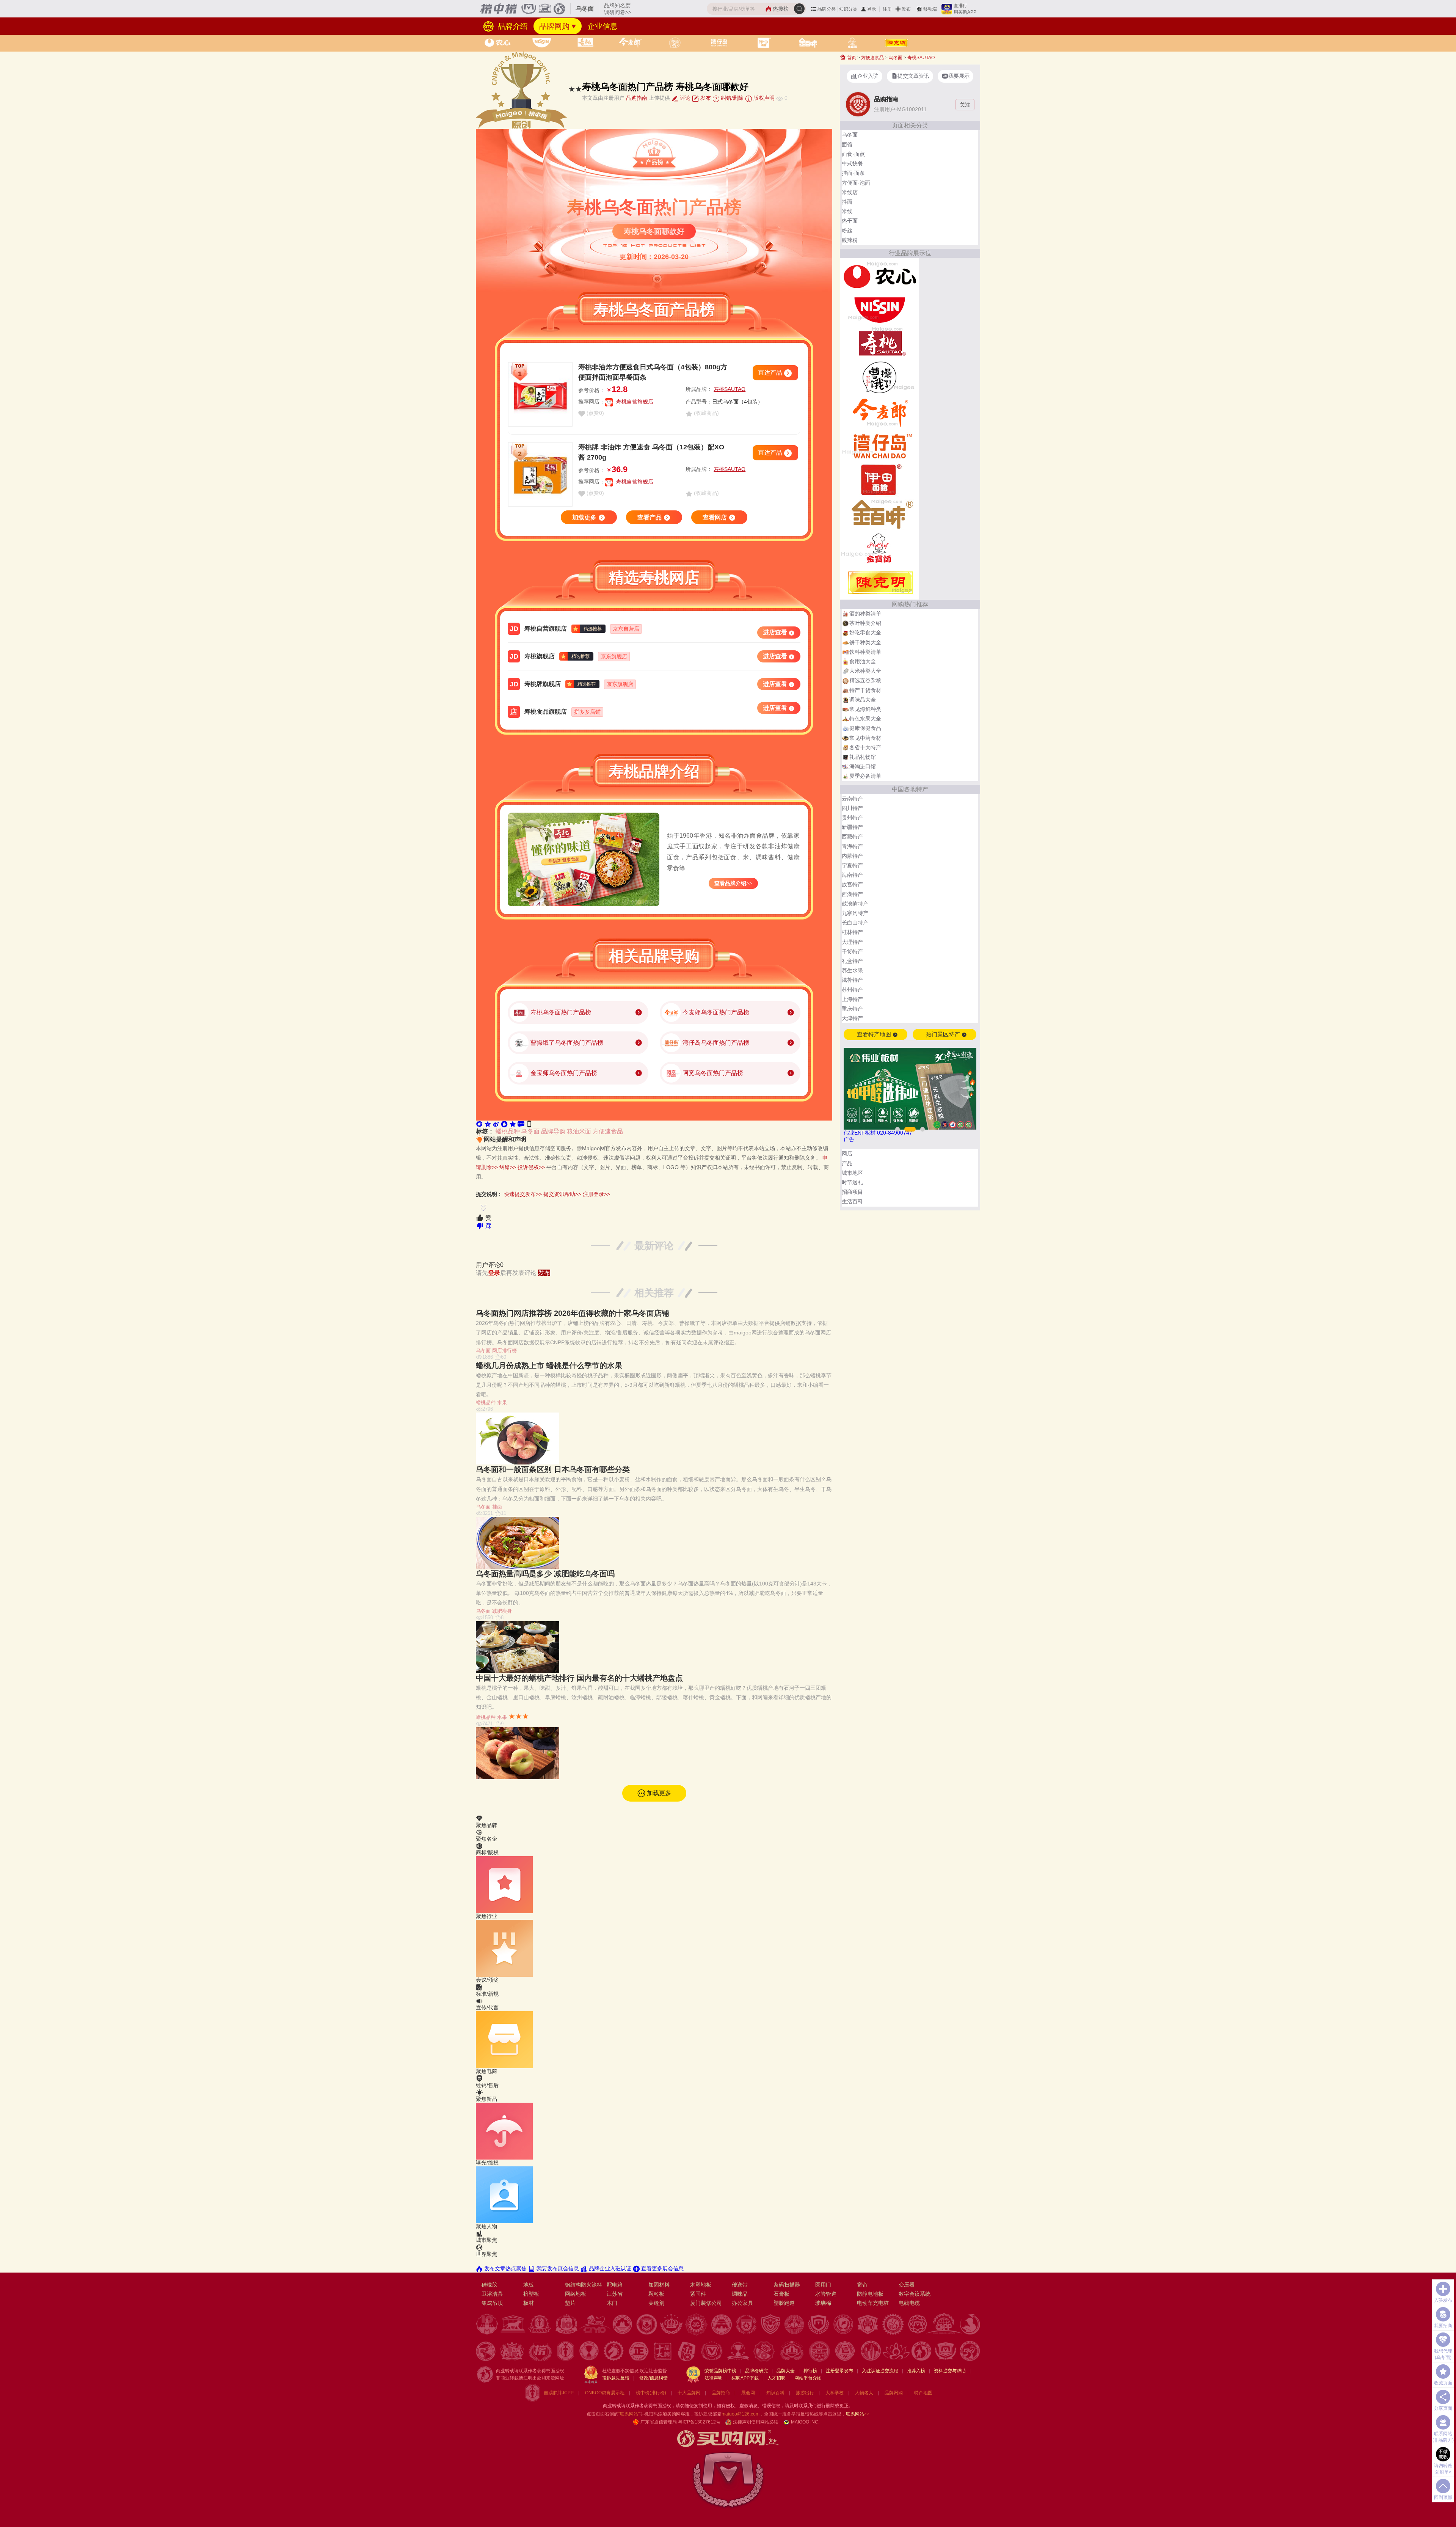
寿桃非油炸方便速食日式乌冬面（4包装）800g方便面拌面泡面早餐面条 (653, 372)
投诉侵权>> (531, 1167)
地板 (529, 2285)
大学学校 (835, 2393)
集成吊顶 (492, 2303)
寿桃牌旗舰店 (543, 684)
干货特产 (852, 951)
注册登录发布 (839, 2371)
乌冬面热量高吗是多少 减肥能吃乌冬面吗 (545, 1574)
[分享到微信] (479, 1124)
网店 (847, 1154)
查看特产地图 (875, 1034)
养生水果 (852, 970)
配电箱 (615, 2285)
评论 (684, 98)
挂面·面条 (853, 173)
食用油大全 (863, 661)
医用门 (823, 2285)
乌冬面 (530, 1131)
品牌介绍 (511, 26)
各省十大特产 (865, 747)
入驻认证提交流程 (880, 2371)
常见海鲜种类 (865, 709)
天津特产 (852, 1018)
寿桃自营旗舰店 (635, 402)
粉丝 (847, 231)
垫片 (570, 2303)
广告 (849, 1140)
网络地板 (576, 2294)
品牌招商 (721, 2393)
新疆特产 (852, 827)
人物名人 (864, 2393)
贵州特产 (852, 818)
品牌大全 (786, 2371)
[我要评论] (521, 1124)
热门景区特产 (944, 1034)
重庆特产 (852, 1009)
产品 (847, 1163)
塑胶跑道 (784, 2303)
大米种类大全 (865, 671)
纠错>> (508, 1167)
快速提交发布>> (523, 1194)
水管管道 (826, 2294)
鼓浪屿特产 (855, 904)
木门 (612, 2303)
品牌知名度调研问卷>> (618, 9)
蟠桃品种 (508, 1131)
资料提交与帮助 (950, 2371)
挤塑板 (531, 2294)
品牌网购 (554, 26)
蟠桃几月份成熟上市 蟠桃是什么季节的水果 (549, 1366)
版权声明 (763, 98)
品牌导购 (553, 1131)
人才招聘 (777, 2378)
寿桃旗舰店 (540, 656)
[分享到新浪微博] (496, 1124)
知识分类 (848, 9)
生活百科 (852, 1201)
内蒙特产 (852, 856)
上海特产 (852, 999)
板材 (529, 2303)
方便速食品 (608, 1131)
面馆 (847, 144)
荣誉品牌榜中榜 (720, 2371)
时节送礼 (852, 1182)
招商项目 (852, 1192)
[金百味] (879, 514)
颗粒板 (656, 2294)
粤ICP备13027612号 (699, 2422)
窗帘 (862, 2285)
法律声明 (714, 2378)
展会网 (748, 2393)
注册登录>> (596, 1194)
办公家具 (742, 2303)
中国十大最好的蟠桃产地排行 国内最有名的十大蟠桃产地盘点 (579, 1678)
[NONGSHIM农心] (879, 275)
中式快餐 (852, 163)
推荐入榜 (916, 2371)
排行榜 (810, 2371)
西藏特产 (852, 837)
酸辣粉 (850, 240)
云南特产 (852, 799)
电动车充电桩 (873, 2303)
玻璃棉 (823, 2303)
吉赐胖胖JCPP (559, 2393)
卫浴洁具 (492, 2294)
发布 (906, 9)
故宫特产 (852, 884)
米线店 (850, 192)
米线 (847, 211)
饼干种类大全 (865, 642)
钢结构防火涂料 (584, 2285)
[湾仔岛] (879, 446)
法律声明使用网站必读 (756, 2422)
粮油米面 (579, 1131)
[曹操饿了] (879, 377)
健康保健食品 (865, 728)
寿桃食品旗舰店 (546, 712)
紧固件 (698, 2294)
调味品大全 (863, 700)
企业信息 (602, 26)
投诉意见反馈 (616, 2378)
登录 (872, 9)
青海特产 (852, 846)
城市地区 (852, 1173)
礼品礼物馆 (863, 757)
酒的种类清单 (865, 614)
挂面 (497, 1507)
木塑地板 (701, 2285)
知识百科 (775, 2393)
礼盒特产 (852, 961)
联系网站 (858, 2414)
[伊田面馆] (879, 480)
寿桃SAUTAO (730, 389)
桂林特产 (852, 932)
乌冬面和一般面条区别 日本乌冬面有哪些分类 (553, 1469)
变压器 (907, 2285)
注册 (887, 9)
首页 (851, 58)
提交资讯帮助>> (562, 1194)
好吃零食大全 (865, 633)
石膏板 (781, 2294)
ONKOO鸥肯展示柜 (605, 2393)
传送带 (740, 2285)
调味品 (740, 2294)
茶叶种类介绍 (865, 623)
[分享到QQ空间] (488, 1124)
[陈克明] (879, 582)
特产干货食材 (865, 690)
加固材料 (659, 2285)
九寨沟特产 (855, 913)
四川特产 (852, 808)
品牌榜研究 (756, 2371)
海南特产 (852, 875)
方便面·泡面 (856, 183)
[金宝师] (879, 548)
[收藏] (513, 1124)
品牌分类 (827, 9)
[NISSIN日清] (879, 309)
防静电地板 (870, 2294)
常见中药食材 (865, 738)
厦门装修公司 (706, 2303)
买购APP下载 (745, 2378)
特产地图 (923, 2393)
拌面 (847, 202)
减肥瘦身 (502, 1611)
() (595, 413)
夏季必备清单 (865, 776)
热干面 (850, 221)
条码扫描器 (787, 2285)
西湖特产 (852, 894)
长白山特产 (855, 923)
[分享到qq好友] (504, 1124)
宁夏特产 (852, 865)
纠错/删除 (731, 98)
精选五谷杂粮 (865, 680)
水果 (502, 1402)
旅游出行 (805, 2393)
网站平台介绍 (808, 2378)
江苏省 (615, 2294)
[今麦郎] (879, 411)
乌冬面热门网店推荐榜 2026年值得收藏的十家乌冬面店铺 (573, 1313)
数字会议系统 (915, 2294)
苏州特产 (852, 990)
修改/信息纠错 (653, 2378)
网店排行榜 (504, 1351)
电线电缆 (909, 2303)
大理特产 (852, 942)
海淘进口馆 (863, 766)
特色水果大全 (865, 719)
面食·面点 (853, 154)
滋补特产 (852, 980)
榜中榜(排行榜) (651, 2393)
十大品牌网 (689, 2393)
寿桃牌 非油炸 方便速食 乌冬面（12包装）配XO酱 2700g (651, 452)
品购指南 (637, 98)
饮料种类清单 (865, 652)
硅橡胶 (490, 2285)
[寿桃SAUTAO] (879, 343)
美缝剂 (656, 2303)
